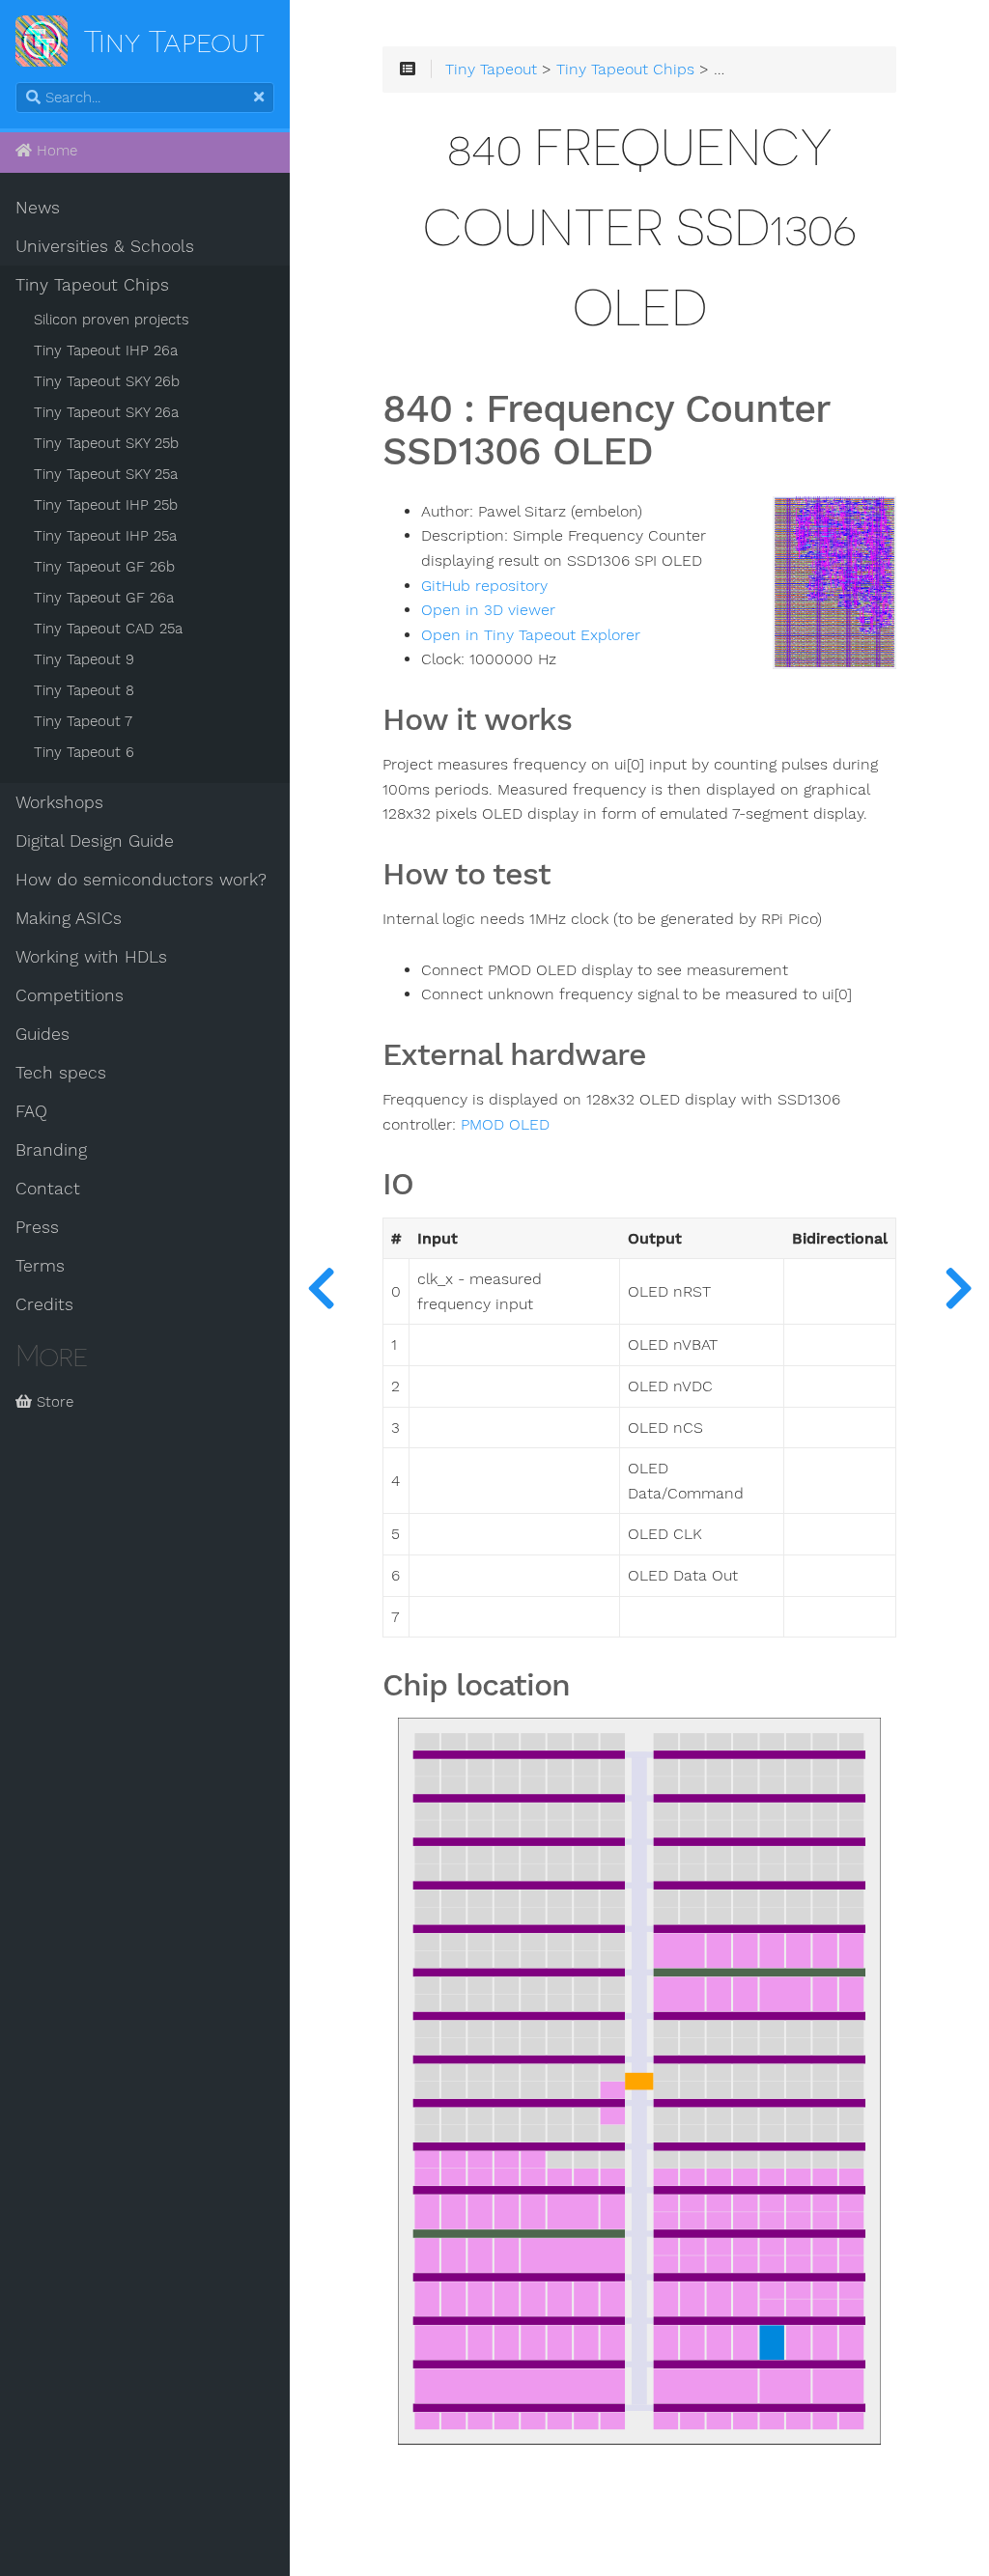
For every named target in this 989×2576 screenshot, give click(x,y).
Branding (51, 1150)
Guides (42, 1034)
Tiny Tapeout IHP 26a (106, 350)
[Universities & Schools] (321, 1288)
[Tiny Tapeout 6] (958, 1288)
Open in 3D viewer (488, 610)
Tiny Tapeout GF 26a (104, 598)
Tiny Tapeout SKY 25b (106, 443)
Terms (40, 1266)
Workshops (59, 802)
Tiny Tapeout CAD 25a (108, 629)
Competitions (70, 995)
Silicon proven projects (112, 320)
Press (37, 1227)
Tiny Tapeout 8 (84, 690)
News (38, 208)
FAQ (31, 1111)
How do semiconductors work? (141, 880)
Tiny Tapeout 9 (84, 659)
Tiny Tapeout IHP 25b (106, 505)
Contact (48, 1189)
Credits (44, 1304)
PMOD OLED (505, 1125)
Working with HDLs (91, 957)
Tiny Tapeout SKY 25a (106, 474)
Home (55, 151)
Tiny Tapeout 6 (84, 752)
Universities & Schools (105, 246)
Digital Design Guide (95, 841)
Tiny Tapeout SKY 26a (106, 412)
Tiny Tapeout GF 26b (104, 567)
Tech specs (61, 1073)
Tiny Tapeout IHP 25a (105, 536)
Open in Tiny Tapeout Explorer (531, 635)
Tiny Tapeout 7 (83, 721)
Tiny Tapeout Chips (92, 285)
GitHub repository (484, 586)
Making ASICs (69, 918)
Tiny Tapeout (491, 70)
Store (53, 1402)
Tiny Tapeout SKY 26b (107, 381)
